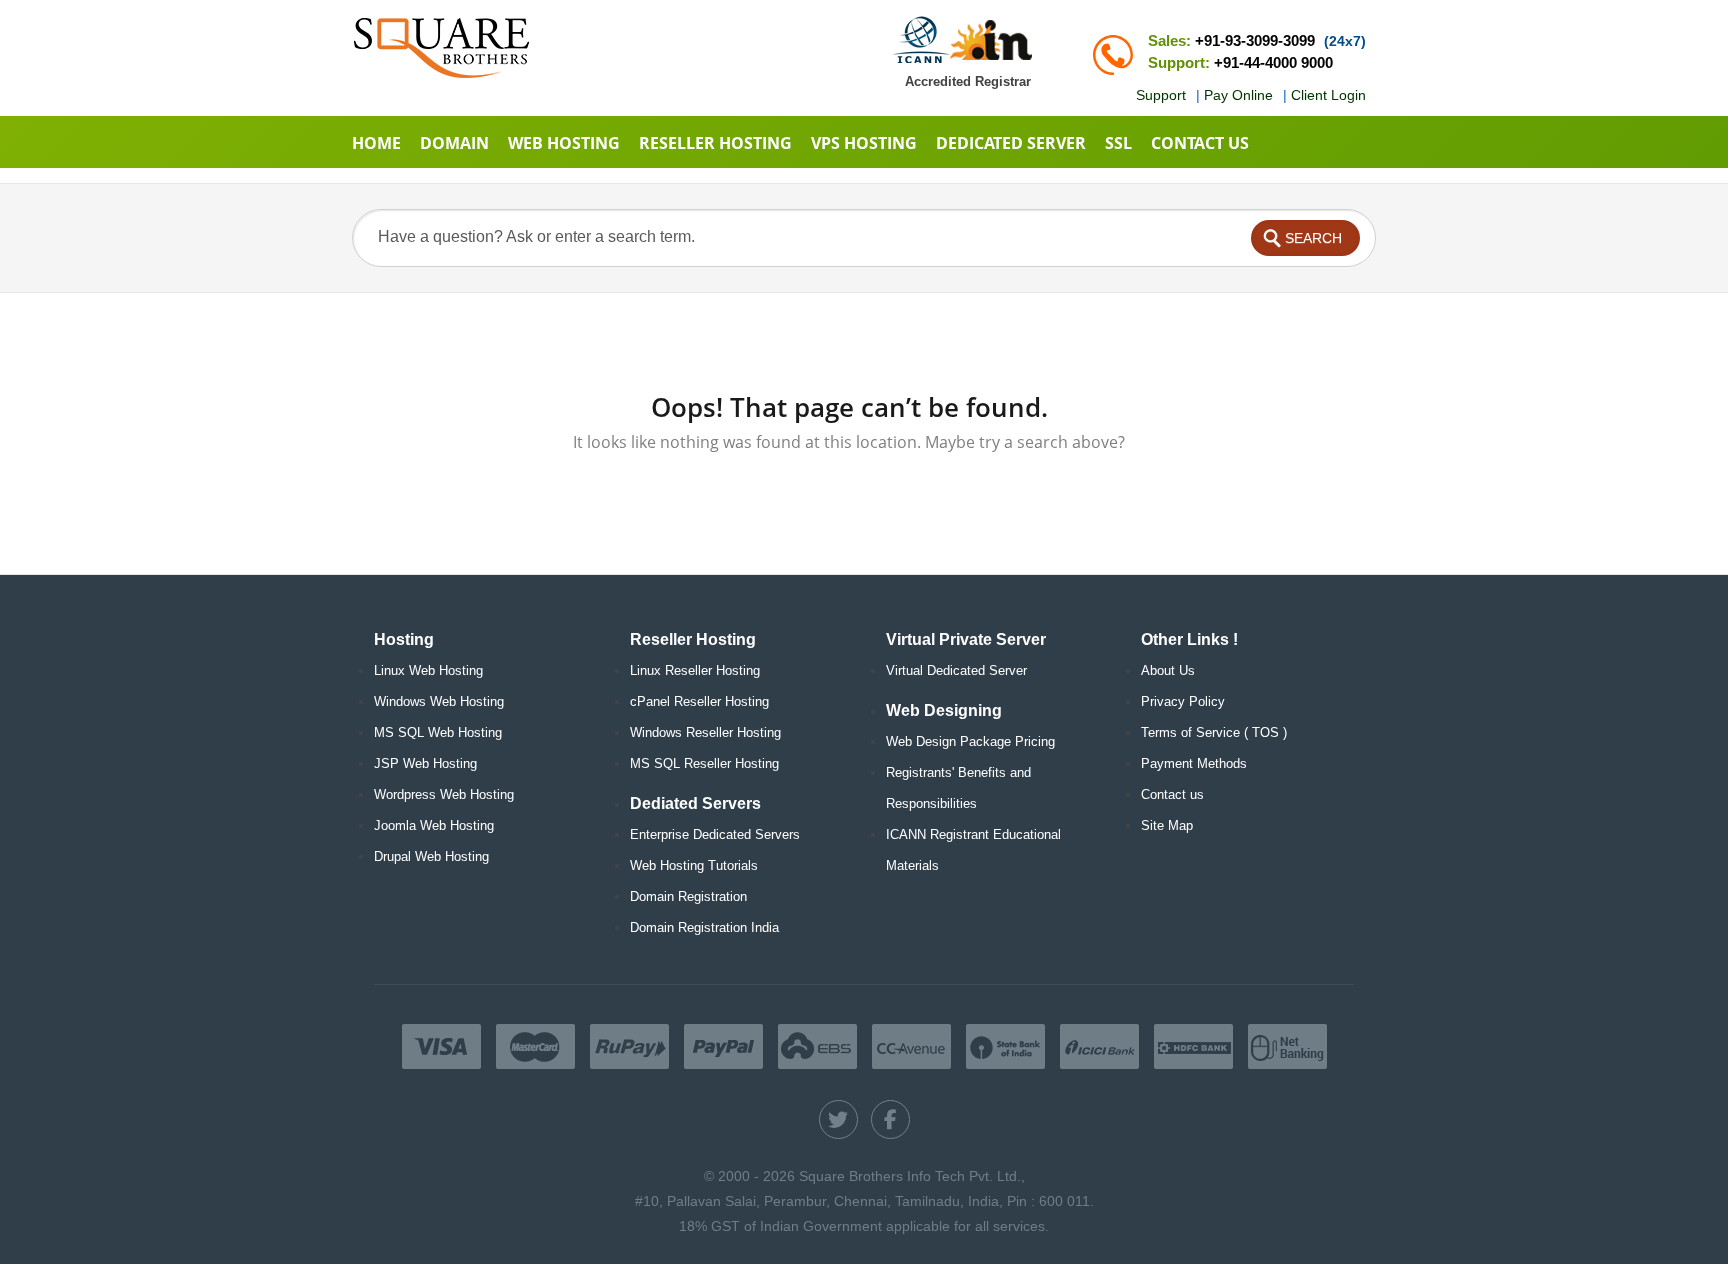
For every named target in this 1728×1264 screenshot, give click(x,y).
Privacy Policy (1183, 701)
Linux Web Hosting (428, 670)
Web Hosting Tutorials (694, 865)
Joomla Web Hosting (434, 825)
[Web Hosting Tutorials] (442, 47)
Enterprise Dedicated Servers (715, 834)
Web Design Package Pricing (970, 741)
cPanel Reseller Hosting (699, 701)
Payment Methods (1194, 763)
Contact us (1172, 794)
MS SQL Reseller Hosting (704, 763)
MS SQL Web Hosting (438, 732)
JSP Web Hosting (425, 763)
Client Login (1328, 95)
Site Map (1167, 825)
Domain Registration (688, 896)
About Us (1168, 670)
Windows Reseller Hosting (705, 732)
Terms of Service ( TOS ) (1214, 732)
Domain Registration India (704, 927)
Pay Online (1238, 95)
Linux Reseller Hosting (695, 670)
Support (1161, 95)
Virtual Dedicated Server (956, 670)
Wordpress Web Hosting (444, 794)
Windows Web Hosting (439, 701)
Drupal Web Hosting (431, 856)
